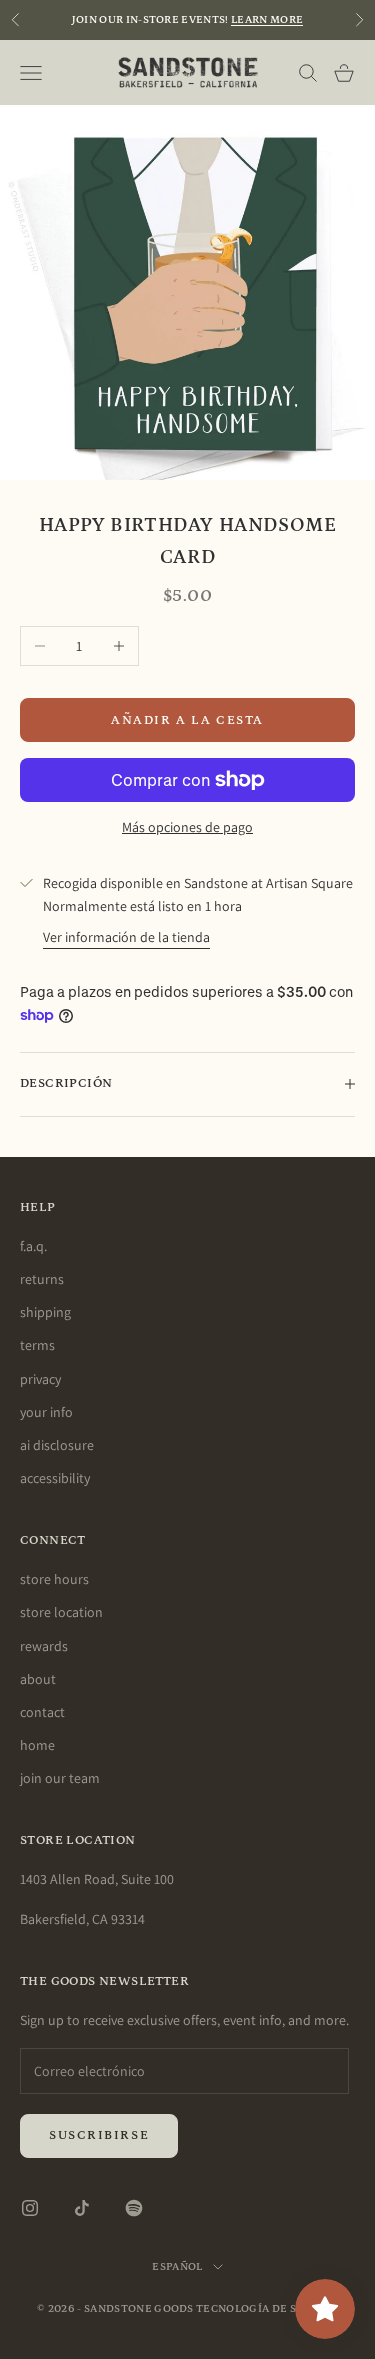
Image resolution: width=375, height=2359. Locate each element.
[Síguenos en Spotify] (134, 2208)
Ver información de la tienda (126, 937)
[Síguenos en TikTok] (82, 2208)
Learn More (267, 20)
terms (37, 1345)
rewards (44, 1646)
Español (177, 2267)
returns (42, 1279)
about (38, 1679)
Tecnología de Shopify (267, 2309)
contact (42, 1712)
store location (61, 1612)
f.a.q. (33, 1246)
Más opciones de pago (187, 827)
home (37, 1745)
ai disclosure (57, 1445)
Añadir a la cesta (187, 720)
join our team (60, 1778)
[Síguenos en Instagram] (30, 2208)
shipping (45, 1312)
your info (46, 1412)
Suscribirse (99, 2135)
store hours (54, 1579)
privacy (40, 1379)
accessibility (55, 1478)
